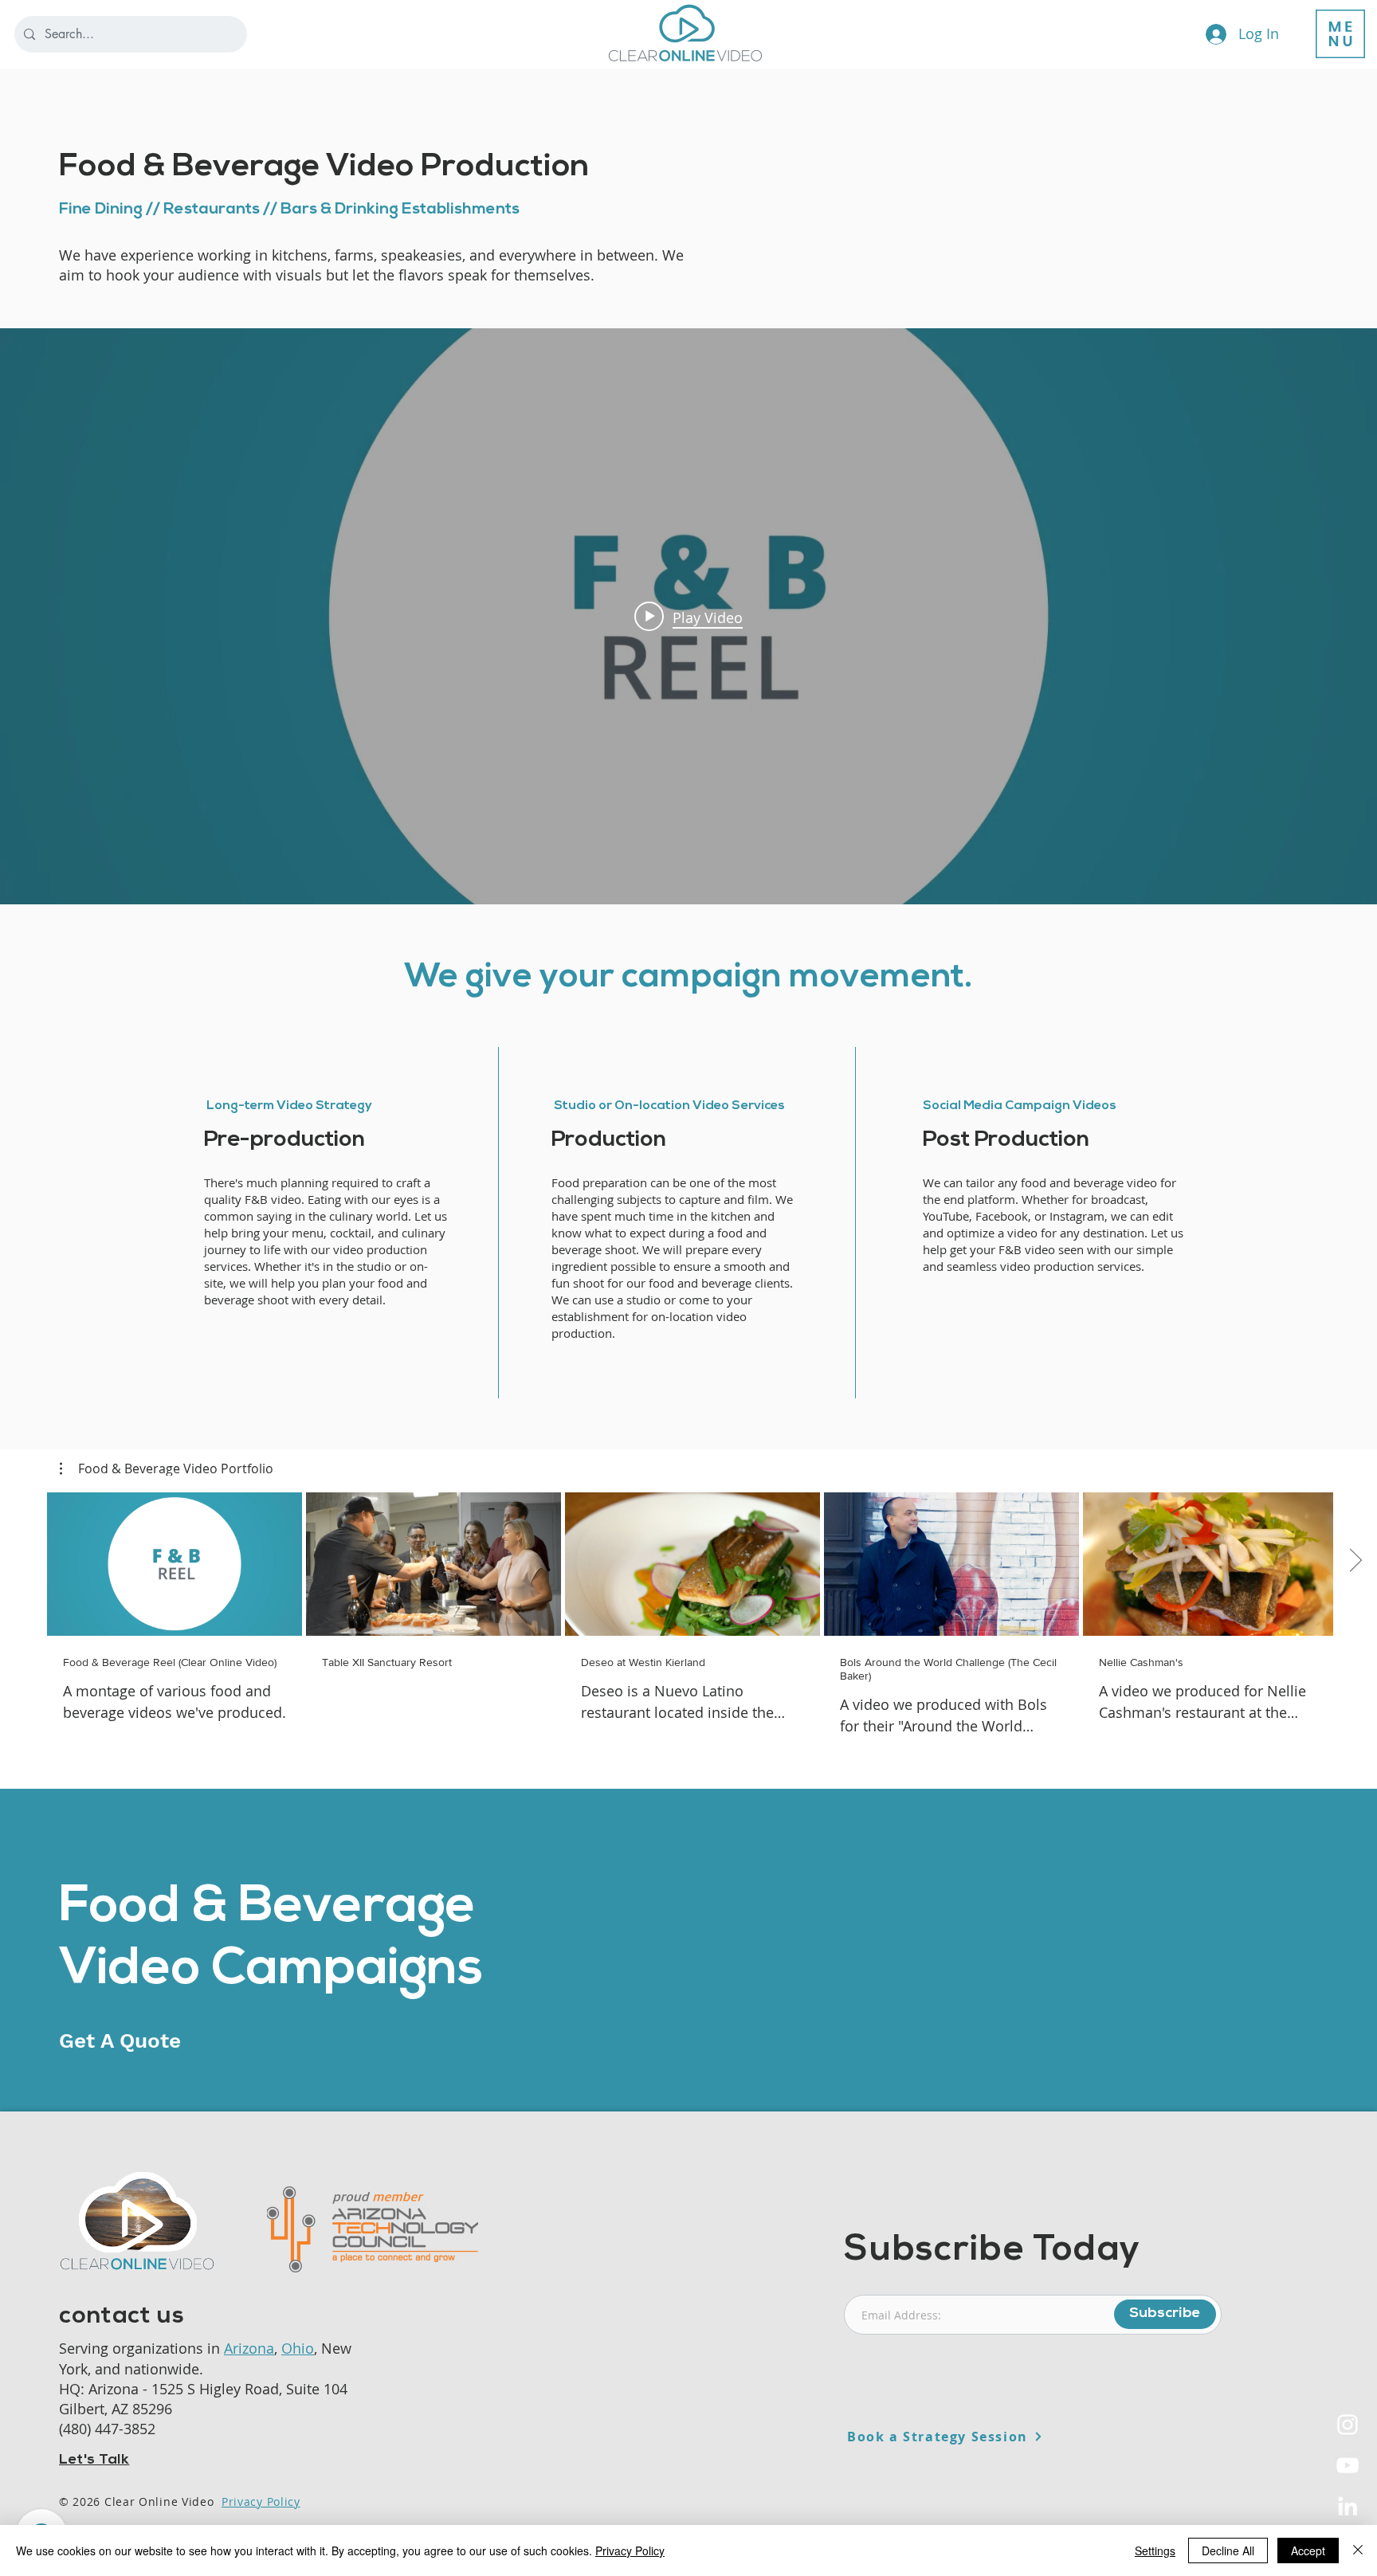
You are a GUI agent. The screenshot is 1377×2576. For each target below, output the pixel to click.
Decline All (1228, 2551)
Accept (1308, 2551)
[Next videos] (1355, 1561)
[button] (1340, 34)
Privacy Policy (261, 2502)
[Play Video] (175, 1564)
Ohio (298, 2348)
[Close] (1358, 2551)
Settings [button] (1155, 2551)
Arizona (249, 2348)
